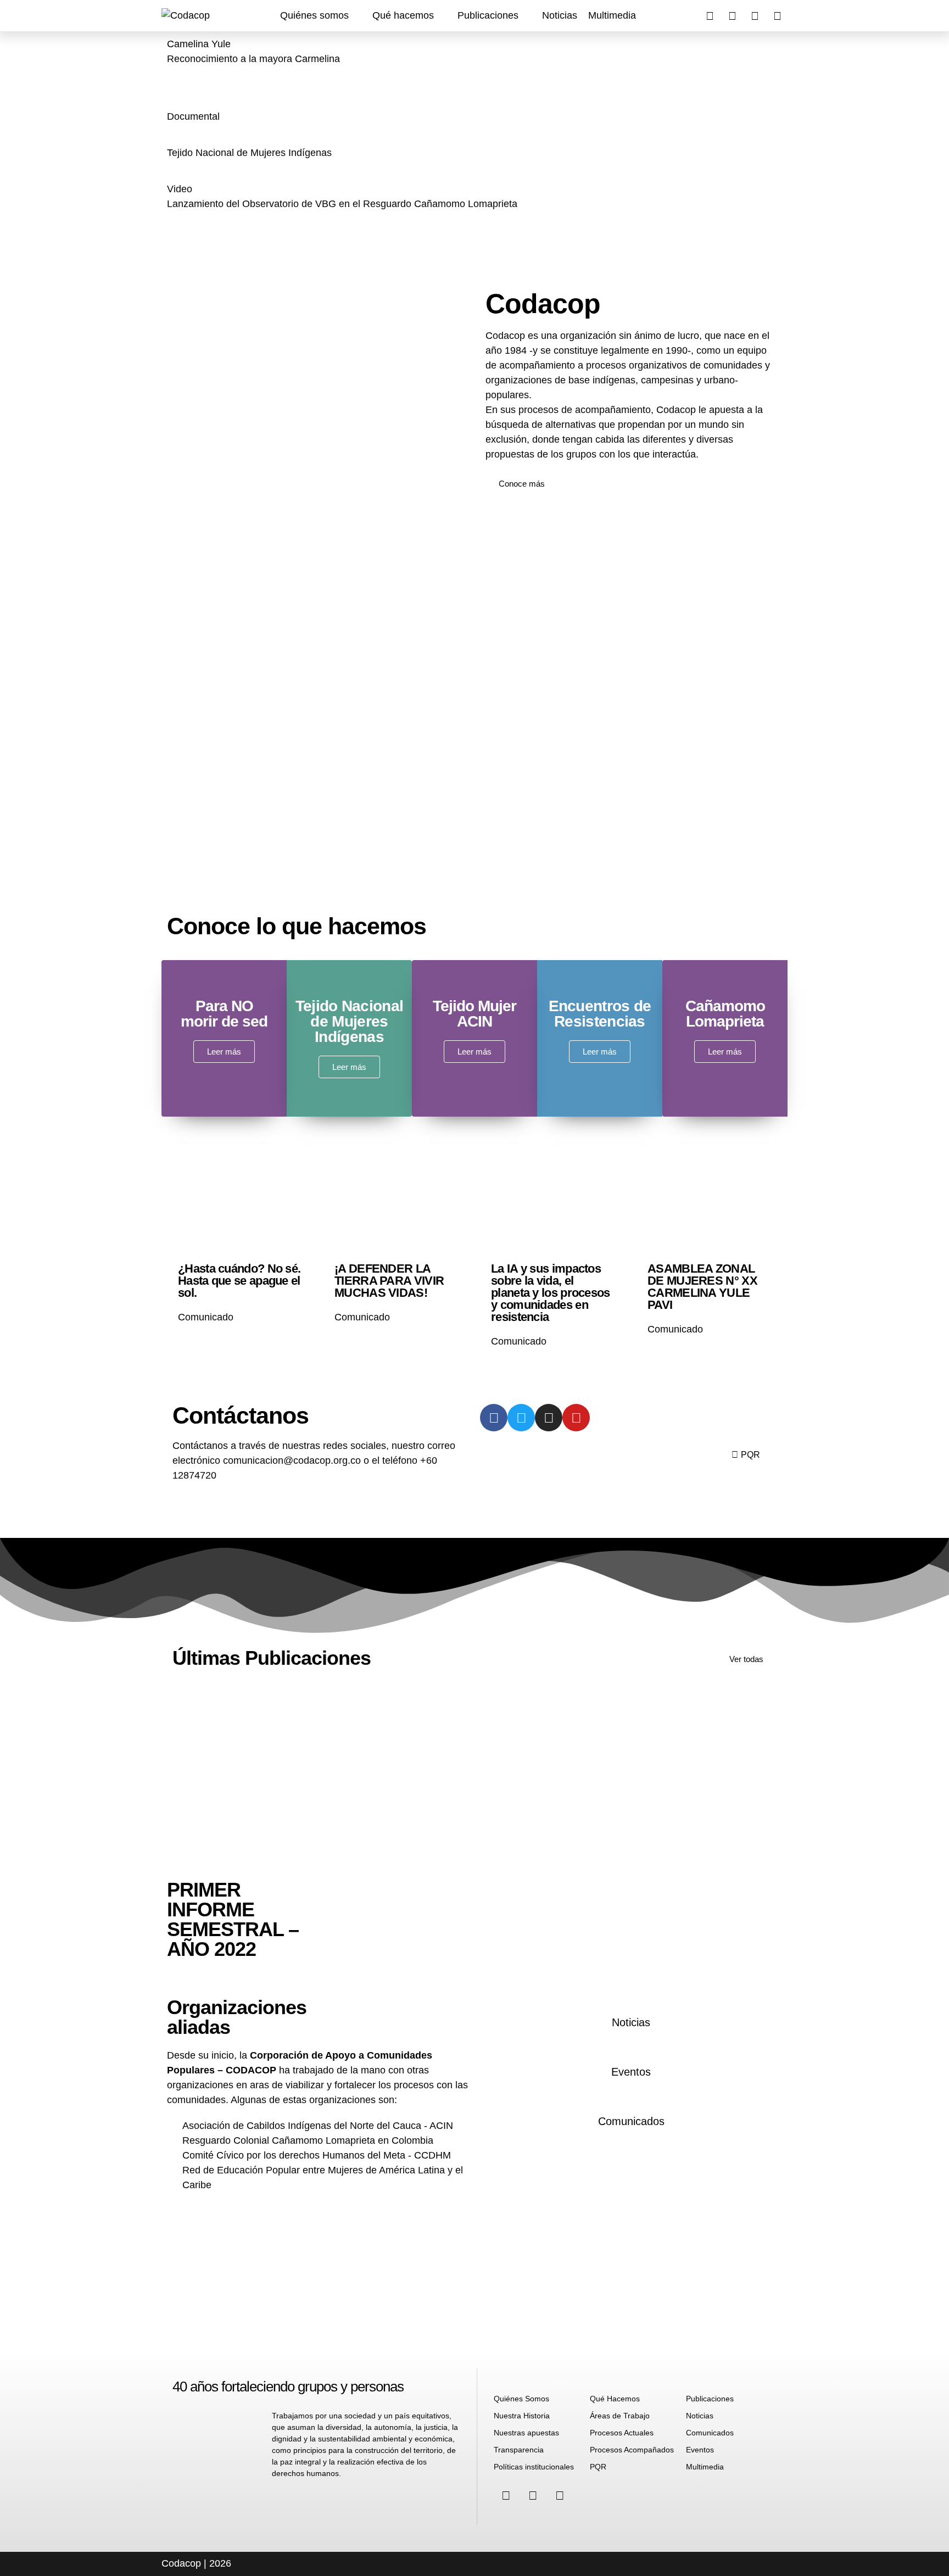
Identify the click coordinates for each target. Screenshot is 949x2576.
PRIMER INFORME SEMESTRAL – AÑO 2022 (233, 1919)
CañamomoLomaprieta (725, 1014)
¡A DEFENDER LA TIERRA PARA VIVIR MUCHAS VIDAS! (389, 1281)
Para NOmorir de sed (224, 1014)
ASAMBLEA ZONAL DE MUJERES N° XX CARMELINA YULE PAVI (702, 1287)
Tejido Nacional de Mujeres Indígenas (350, 1021)
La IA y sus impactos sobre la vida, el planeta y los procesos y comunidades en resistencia (551, 1293)
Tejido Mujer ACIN (474, 1014)
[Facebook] (710, 16)
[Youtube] (755, 16)
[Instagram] (732, 16)
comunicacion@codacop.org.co (293, 1460)
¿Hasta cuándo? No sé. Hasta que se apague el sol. (239, 1281)
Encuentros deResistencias (600, 1014)
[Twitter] (777, 16)
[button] (321, 16)
